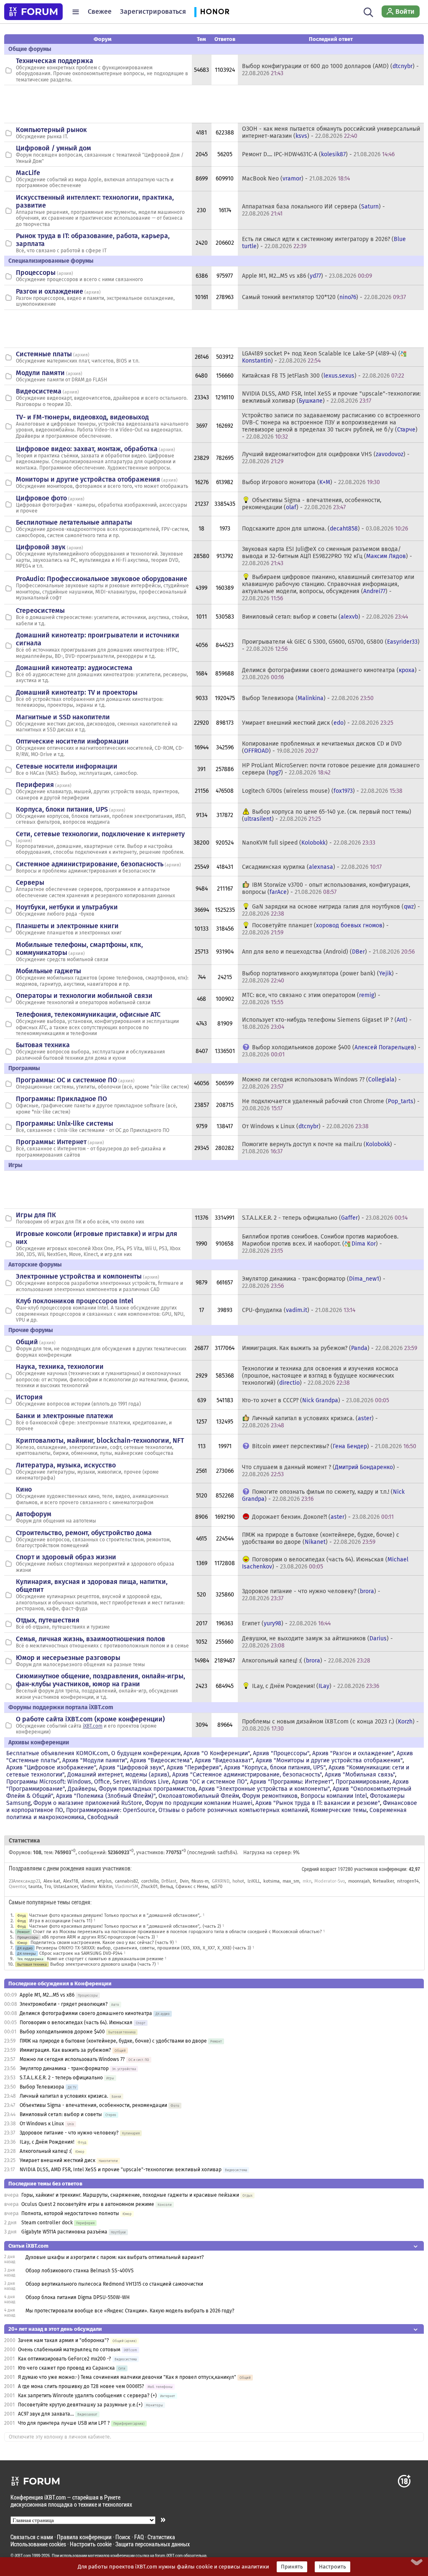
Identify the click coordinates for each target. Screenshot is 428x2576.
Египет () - (286, 1623)
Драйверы (82, 1789)
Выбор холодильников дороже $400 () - (331, 1051)
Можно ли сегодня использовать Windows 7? (72, 2059)
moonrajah (359, 1881)
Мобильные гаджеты (48, 971)
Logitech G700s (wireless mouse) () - (322, 791)
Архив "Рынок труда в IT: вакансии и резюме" (318, 1803)
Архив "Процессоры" (281, 1753)
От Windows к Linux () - (305, 1126)
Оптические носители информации (72, 741)
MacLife (28, 173)
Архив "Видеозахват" (224, 1760)
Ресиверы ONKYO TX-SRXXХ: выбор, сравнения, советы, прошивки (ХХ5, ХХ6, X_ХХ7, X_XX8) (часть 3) (144, 1948)
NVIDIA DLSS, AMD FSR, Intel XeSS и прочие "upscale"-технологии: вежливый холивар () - (331, 397)
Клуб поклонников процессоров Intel (75, 1301)
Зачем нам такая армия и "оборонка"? (64, 2340)
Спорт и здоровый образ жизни (66, 1557)
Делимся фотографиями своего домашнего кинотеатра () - (331, 674)
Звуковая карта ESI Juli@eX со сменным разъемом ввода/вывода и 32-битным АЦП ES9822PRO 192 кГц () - (327, 556)
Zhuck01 (149, 1887)
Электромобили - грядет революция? (64, 2004)
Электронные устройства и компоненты (79, 1276)
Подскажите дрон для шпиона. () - (325, 529)
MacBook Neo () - (296, 179)
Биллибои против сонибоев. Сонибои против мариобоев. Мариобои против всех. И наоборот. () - (320, 1244)
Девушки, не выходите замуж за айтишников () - (317, 1642)
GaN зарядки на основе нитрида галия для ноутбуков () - (331, 910)
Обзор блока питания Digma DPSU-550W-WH (78, 2297)
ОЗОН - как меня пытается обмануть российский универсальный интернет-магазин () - (331, 132)
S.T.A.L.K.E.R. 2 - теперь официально (61, 2078)
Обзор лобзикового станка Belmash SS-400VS (80, 2271)
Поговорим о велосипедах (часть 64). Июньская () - (325, 1563)
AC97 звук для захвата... (46, 2414)
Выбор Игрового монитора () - (311, 482)
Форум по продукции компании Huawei (199, 1803)
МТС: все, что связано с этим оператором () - (311, 999)
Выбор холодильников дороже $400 (62, 2032)
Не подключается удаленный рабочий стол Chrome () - (331, 1105)
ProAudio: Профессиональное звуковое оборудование (102, 579)
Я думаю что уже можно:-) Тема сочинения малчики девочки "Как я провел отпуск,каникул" (127, 2377)
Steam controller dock (47, 2223)
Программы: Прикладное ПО (61, 1099)
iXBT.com (93, 1726)
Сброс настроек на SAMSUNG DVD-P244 (81, 1953)
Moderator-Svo (330, 1881)
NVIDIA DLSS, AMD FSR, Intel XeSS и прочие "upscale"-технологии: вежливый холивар (121, 2170)
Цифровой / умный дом (53, 148)
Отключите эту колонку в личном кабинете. (60, 2437)
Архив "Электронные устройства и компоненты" (264, 1789)
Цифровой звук (41, 547)
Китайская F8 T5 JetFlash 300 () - (323, 376)
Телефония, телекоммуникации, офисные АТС (88, 1014)
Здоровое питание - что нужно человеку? (69, 2133)
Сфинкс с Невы (192, 1887)
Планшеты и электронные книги (67, 926)
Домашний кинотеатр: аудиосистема (74, 668)
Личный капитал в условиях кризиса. (64, 2096)
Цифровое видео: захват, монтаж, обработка (87, 449)
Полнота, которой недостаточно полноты (70, 2213)
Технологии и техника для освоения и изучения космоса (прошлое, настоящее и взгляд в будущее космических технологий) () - (320, 1376)
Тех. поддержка (30, 1959)
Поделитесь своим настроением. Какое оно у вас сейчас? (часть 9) (102, 1943)
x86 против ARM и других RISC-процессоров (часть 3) (98, 1937)
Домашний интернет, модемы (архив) (118, 1775)
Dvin (184, 1881)
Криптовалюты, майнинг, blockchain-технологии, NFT (100, 1440)
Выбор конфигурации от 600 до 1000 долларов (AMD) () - (330, 70)
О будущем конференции (146, 1753)
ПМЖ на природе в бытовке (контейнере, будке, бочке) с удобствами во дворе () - (321, 1538)
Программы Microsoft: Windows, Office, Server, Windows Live (88, 1782)
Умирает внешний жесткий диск (57, 2160)
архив (65, 273)
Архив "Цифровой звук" (131, 1768)
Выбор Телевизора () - (308, 698)
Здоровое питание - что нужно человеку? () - (311, 1595)
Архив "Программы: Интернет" (291, 1782)
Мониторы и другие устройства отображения (88, 479)
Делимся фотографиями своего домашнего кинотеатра (86, 2013)
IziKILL (254, 1881)
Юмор (22, 1943)
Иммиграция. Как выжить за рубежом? (65, 2050)
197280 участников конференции (372, 1869)
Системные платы (44, 354)
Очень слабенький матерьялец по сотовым (69, 2350)
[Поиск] (368, 12)
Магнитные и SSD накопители (63, 717)
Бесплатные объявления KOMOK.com (57, 1753)
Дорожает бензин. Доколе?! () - (323, 1517)
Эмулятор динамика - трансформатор (64, 2068)
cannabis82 (126, 1881)
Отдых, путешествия (48, 1620)
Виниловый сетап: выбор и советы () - (325, 617)
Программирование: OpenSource (111, 1810)
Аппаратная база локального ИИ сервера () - (313, 210)
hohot (238, 1881)
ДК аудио (25, 1948)
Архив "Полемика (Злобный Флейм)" (106, 1796)
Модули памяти (40, 373)
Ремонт (23, 1932)
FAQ (139, 2537)
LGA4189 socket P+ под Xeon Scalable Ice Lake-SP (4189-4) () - (321, 357)
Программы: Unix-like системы (65, 1123)
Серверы (30, 882)
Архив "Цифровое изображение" (51, 1768)
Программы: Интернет (51, 1142)
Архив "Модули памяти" (95, 1760)
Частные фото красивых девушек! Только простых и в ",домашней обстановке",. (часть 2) (125, 1926)
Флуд (22, 1915)
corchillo (150, 1881)
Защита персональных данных (153, 2544)
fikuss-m (200, 1881)
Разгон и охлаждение (50, 291)
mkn (307, 1881)
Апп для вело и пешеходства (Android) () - (328, 952)
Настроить (332, 2567)
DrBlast (169, 1881)
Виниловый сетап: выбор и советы (61, 2114)
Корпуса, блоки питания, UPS (62, 809)
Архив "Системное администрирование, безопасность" (247, 1775)
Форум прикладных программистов (147, 1789)
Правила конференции (84, 2537)
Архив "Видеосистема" (161, 1760)
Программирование (363, 1782)
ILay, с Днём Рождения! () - (316, 1686)
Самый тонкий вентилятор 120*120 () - (324, 297)
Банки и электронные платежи (65, 1416)
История (29, 1397)
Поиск (123, 2537)
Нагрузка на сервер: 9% (271, 1853)
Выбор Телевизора (42, 2087)
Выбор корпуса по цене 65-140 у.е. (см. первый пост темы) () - (327, 815)
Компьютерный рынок (51, 130)
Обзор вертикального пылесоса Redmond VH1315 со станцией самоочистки (114, 2284)
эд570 (217, 1887)
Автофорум (34, 1514)
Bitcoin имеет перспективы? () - (334, 1446)
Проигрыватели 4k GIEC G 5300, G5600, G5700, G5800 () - (331, 645)
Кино (24, 1489)
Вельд (167, 1887)
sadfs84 (226, 1853)
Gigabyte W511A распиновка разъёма (64, 2232)
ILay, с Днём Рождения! (48, 2142)
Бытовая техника (43, 1045)
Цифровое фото (41, 498)
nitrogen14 (408, 1881)
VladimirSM (127, 1887)
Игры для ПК (36, 1215)
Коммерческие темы (339, 1810)
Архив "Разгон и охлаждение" (353, 1753)
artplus (104, 1881)
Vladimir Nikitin (96, 1887)
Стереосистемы (40, 610)
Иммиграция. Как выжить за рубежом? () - (330, 1348)
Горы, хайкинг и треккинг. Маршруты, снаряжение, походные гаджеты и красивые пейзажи (130, 2195)
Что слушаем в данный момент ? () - (321, 1471)
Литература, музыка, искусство (66, 1465)
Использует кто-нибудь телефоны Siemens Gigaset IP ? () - (327, 1023)
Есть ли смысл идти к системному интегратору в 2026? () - (324, 243)
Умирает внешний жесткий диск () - (318, 723)
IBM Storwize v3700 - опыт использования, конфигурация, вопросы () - (326, 888)
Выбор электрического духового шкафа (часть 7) (103, 1964)
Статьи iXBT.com (28, 2246)
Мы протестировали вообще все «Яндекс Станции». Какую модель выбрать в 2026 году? (130, 2311)
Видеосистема (39, 391)
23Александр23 (24, 1881)
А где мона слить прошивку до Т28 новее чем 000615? (81, 2386)
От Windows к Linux (42, 2124)
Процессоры (36, 273)
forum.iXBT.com (169, 2556)
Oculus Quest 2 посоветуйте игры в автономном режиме (88, 2204)
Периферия (35, 785)
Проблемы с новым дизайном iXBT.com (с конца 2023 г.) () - (330, 1725)
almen (88, 1881)
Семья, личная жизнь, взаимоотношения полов (90, 1639)
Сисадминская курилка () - (312, 867)
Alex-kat (52, 1881)
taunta (35, 1887)
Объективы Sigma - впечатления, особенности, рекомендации (93, 2105)
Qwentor (17, 1887)
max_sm (291, 1881)
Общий (27, 1342)
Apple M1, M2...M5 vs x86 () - (307, 276)
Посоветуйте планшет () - (315, 929)
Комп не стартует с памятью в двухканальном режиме (105, 1959)
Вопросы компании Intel (334, 1796)
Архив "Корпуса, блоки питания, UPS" (275, 1768)
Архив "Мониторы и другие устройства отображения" (329, 1760)
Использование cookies (38, 2544)
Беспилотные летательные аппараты (74, 522)
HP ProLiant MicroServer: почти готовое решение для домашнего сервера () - (331, 769)
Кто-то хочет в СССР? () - (316, 1400)
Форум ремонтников (270, 1796)
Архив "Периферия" (194, 1768)
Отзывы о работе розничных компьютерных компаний (233, 1810)
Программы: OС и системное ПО (66, 1080)
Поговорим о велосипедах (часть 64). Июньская (76, 2023)
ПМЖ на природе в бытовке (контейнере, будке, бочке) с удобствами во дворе (113, 2041)
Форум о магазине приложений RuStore (88, 1803)
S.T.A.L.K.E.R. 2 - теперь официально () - (325, 1218)
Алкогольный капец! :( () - (306, 1661)
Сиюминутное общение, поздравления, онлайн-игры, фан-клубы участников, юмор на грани (101, 1680)
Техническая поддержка (55, 61)
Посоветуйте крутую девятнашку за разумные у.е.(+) (80, 2405)
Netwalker (383, 1881)
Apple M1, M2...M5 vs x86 (47, 1995)
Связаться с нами (32, 2537)
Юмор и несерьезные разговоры (68, 1658)
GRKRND (221, 1881)
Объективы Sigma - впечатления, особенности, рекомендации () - (312, 504)
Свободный (103, 1817)
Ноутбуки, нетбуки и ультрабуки (67, 907)
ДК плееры (27, 1953)
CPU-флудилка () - (299, 1310)
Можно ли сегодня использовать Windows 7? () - (321, 1083)
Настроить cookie (91, 2544)
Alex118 (71, 1881)
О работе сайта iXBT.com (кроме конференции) (90, 1719)
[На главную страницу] (33, 12)
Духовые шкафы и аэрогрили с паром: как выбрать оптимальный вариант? (115, 2257)
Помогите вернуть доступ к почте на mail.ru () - (319, 1148)
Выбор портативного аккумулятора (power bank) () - (320, 977)
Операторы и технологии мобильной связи (84, 996)
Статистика (161, 2537)
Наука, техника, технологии (60, 1367)
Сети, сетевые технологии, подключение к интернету (100, 834)
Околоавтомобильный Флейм (199, 1796)
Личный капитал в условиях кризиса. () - (310, 1422)
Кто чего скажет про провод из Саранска (66, 2368)
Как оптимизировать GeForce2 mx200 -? (65, 2359)
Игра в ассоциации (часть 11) (61, 1921)
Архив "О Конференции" (217, 1753)
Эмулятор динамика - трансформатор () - (314, 1282)
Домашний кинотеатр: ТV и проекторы (77, 692)
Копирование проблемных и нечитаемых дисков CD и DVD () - (322, 747)
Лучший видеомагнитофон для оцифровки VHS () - (326, 458)
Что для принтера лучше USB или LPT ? (64, 2423)
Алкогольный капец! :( (46, 2151)
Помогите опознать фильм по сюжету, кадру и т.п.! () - (323, 1495)
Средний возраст (319, 1869)
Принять (292, 2567)
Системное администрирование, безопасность (90, 864)
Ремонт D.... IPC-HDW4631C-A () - (318, 154)
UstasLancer (66, 1887)
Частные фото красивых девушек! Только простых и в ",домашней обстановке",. (115, 1915)
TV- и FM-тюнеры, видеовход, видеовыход (82, 417)
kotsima (271, 1881)
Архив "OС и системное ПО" (209, 1782)
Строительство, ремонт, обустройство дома (84, 1533)
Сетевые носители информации (67, 766)
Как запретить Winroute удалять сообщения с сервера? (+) (87, 2396)
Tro (48, 1887)
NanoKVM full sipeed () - (309, 843)
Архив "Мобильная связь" (360, 1775)
